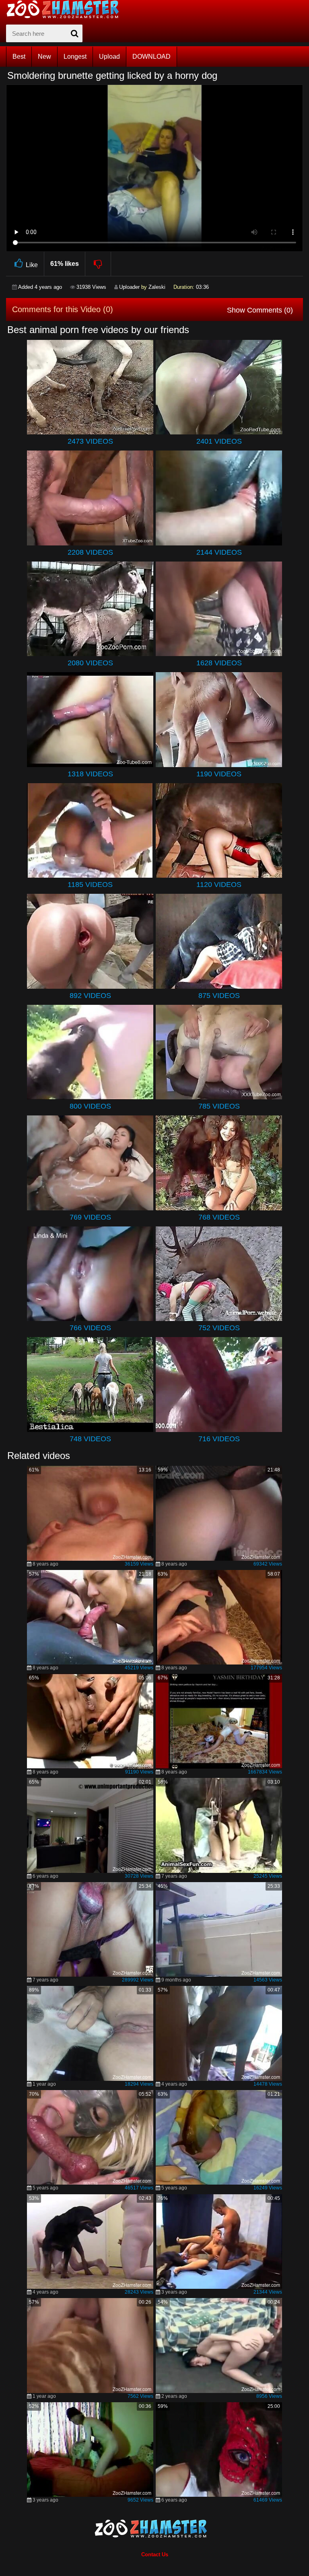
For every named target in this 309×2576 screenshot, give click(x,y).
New (44, 57)
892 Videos (90, 996)
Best (19, 57)
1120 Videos (219, 885)
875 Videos (219, 996)
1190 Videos (219, 774)
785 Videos (219, 1106)
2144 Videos (219, 552)
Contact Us (155, 2554)
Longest (75, 57)
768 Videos (219, 1217)
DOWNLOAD (151, 57)
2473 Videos (90, 441)
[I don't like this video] (98, 264)
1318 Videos (90, 774)
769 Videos (90, 1217)
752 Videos (219, 1328)
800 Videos (90, 1106)
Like (32, 265)
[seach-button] (74, 33)
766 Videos (90, 1328)
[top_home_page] (66, 9)
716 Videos (219, 1439)
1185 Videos (90, 885)
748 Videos (90, 1439)
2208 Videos (90, 552)
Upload (109, 57)
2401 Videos (219, 441)
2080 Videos (90, 663)
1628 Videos (219, 663)
